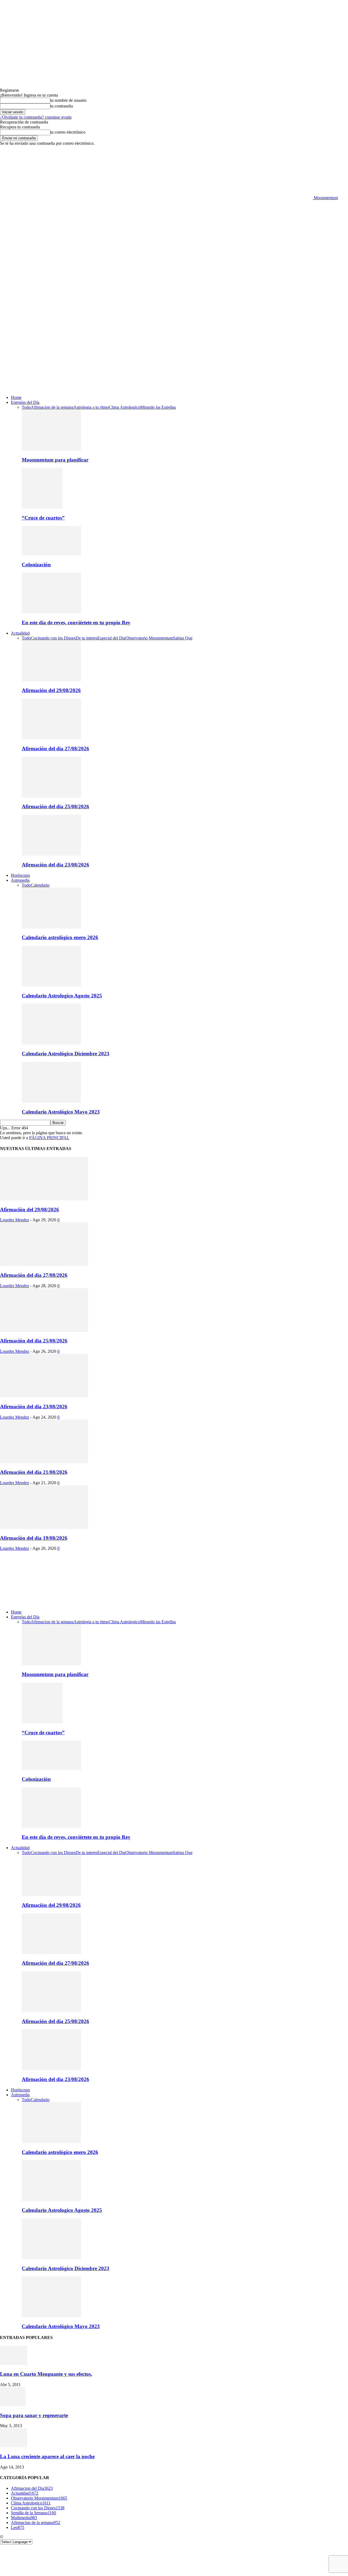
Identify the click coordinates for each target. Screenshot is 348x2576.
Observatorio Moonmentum (149, 638)
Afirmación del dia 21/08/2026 (34, 1472)
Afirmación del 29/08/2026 (51, 690)
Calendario (40, 885)
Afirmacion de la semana (52, 407)
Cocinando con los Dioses (53, 638)
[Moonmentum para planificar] (51, 449)
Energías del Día (25, 402)
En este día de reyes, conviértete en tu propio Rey (76, 623)
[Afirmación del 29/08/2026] (51, 680)
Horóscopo (20, 875)
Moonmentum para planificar (55, 460)
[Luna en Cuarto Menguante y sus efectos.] (14, 2363)
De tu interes (86, 638)
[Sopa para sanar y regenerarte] (13, 2405)
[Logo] (156, 334)
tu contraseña (62, 106)
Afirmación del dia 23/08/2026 (55, 865)
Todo (26, 407)
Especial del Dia (111, 638)
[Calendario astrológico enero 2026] (51, 927)
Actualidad (20, 633)
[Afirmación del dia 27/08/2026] (51, 738)
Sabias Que (183, 638)
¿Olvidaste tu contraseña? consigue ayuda (36, 117)
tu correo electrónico (68, 132)
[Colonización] (51, 554)
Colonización (36, 565)
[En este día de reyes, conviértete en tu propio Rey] (51, 612)
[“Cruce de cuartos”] (42, 507)
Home (16, 397)
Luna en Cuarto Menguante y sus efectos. (46, 2374)
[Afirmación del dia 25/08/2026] (51, 796)
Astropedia (20, 880)
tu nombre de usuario (68, 100)
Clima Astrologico (124, 407)
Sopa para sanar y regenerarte (34, 2415)
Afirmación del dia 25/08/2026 (55, 806)
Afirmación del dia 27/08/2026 (55, 748)
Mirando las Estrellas (158, 407)
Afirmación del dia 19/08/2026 (34, 1538)
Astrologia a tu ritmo (91, 407)
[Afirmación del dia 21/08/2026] (44, 1462)
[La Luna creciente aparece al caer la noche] (14, 2446)
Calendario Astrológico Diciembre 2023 (66, 1054)
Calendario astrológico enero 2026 (60, 937)
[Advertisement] (174, 241)
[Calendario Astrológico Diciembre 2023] (51, 1043)
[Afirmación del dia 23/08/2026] (51, 854)
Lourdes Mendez (15, 1220)
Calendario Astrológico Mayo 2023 (61, 1112)
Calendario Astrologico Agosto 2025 (62, 996)
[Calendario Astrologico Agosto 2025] (51, 985)
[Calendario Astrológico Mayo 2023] (51, 1101)
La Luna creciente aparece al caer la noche (47, 2456)
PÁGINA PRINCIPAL (49, 1138)
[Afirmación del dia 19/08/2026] (44, 1527)
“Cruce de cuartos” (43, 518)
